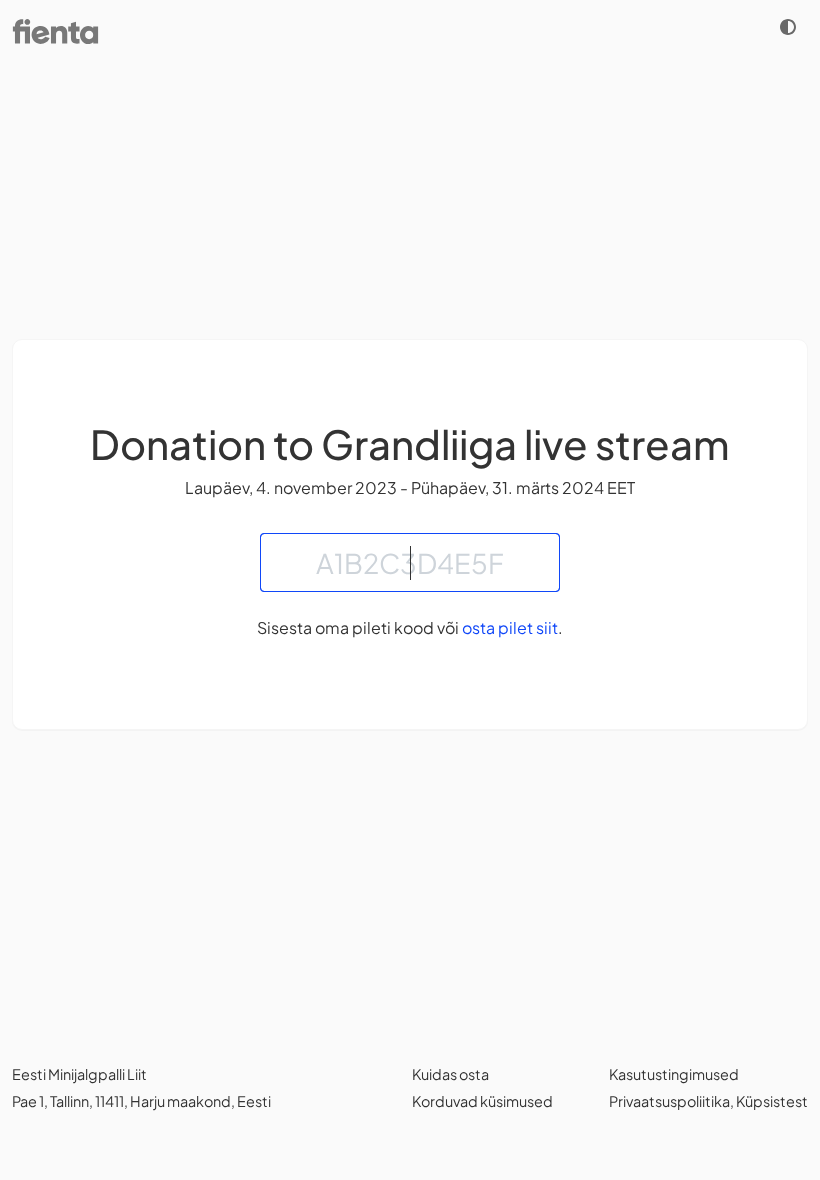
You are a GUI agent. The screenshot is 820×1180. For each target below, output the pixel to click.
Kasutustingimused (674, 1074)
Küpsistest (772, 1101)
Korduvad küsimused (482, 1101)
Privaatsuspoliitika (669, 1101)
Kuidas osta (450, 1074)
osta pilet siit (510, 627)
